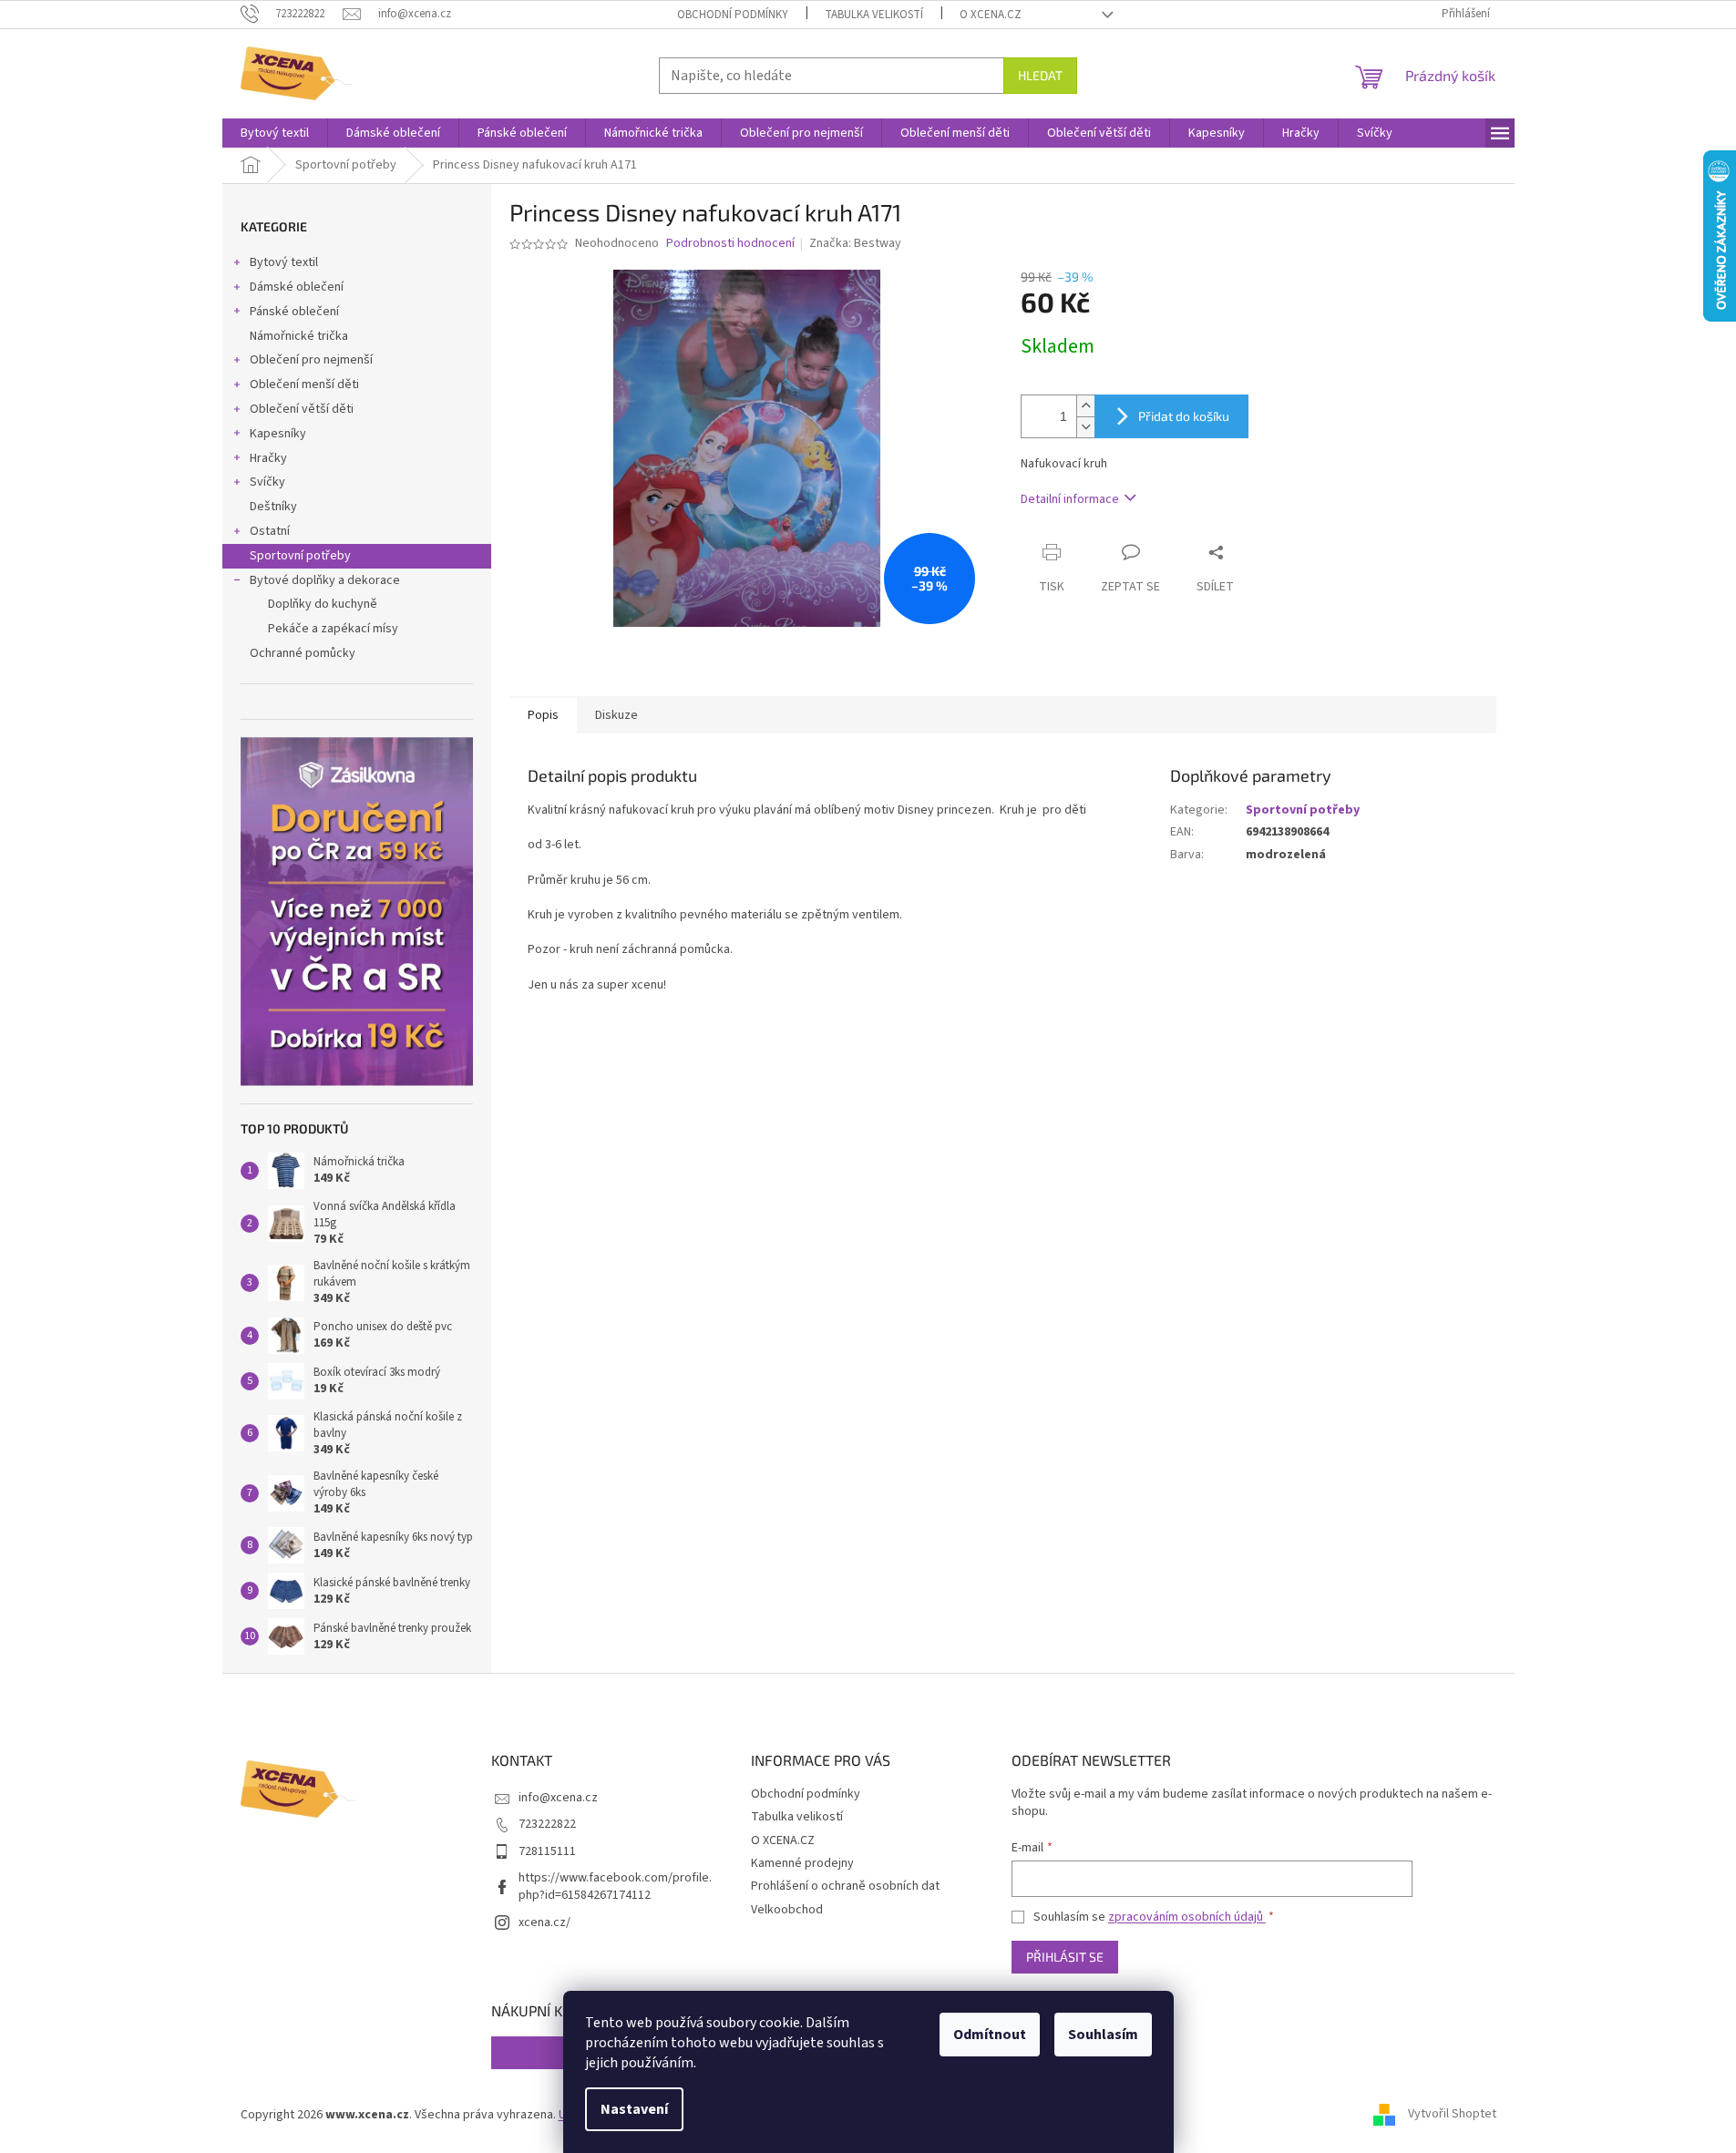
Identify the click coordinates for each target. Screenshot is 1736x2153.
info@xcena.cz (558, 1798)
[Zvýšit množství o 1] (1085, 406)
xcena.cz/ (544, 1922)
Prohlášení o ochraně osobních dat (845, 1886)
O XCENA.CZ (991, 15)
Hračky (268, 458)
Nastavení (634, 2109)
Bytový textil (284, 262)
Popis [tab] (543, 715)
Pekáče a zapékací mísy (333, 629)
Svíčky (267, 482)
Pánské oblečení (294, 312)
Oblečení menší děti (304, 384)
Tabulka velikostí (874, 15)
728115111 (547, 1851)
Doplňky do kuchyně (323, 604)
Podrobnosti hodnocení (730, 244)
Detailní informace (1070, 499)
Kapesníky (278, 434)
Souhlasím (1103, 2035)
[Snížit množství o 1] (1085, 427)
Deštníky (273, 507)
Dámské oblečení (297, 287)
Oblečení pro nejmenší (311, 360)
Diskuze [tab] (616, 715)
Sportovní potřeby (300, 556)
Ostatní (270, 531)
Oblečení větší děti (302, 409)
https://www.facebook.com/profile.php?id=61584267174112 (615, 1886)
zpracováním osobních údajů (1187, 1917)
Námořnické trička (299, 336)
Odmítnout (990, 2035)
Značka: (855, 243)
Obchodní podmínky (733, 15)
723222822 (547, 1824)
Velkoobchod (787, 1910)
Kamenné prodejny (802, 1863)
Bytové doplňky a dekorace (325, 580)
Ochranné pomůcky (303, 653)
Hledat (1040, 75)
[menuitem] (275, 133)
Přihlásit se (1065, 1957)
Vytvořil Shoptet (1452, 2115)
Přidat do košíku (1184, 416)
